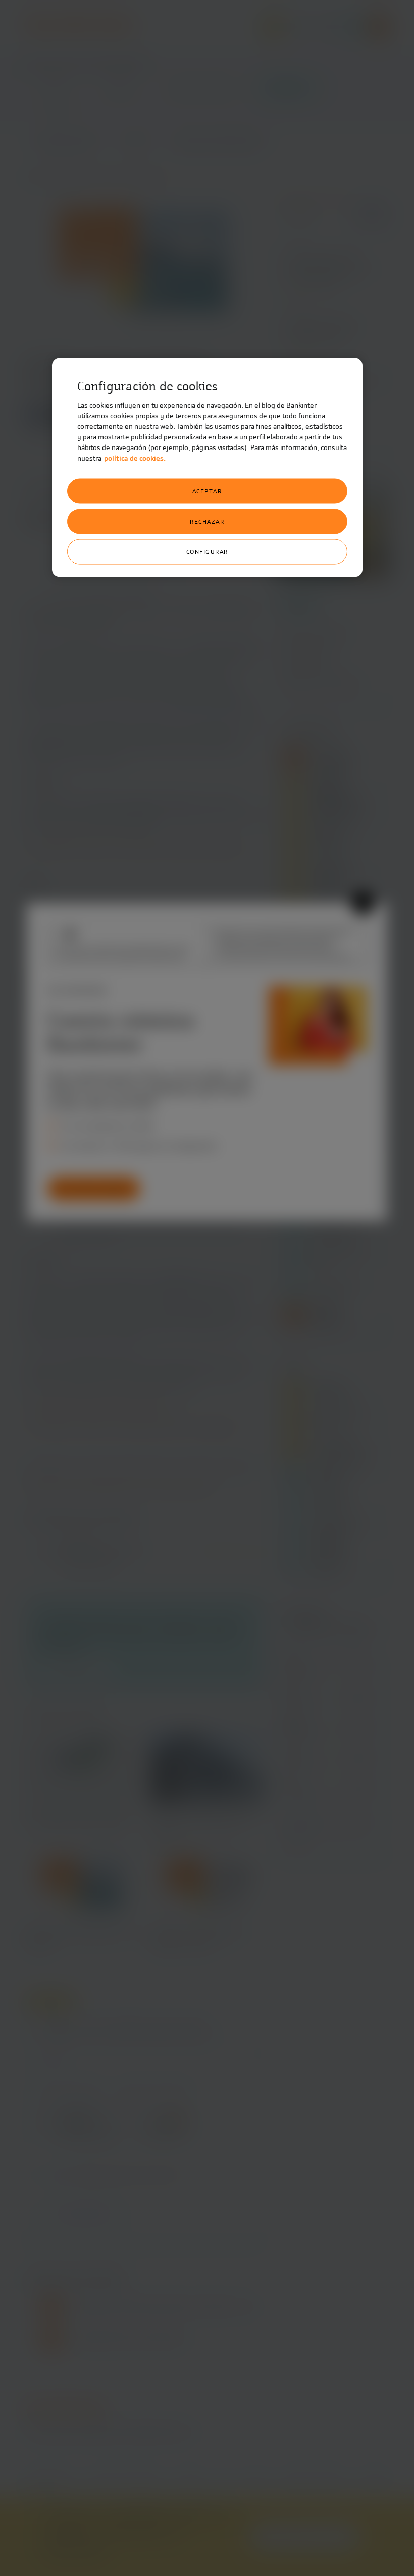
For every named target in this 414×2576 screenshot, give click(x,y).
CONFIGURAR (207, 552)
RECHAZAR (207, 522)
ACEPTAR (207, 491)
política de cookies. (135, 458)
